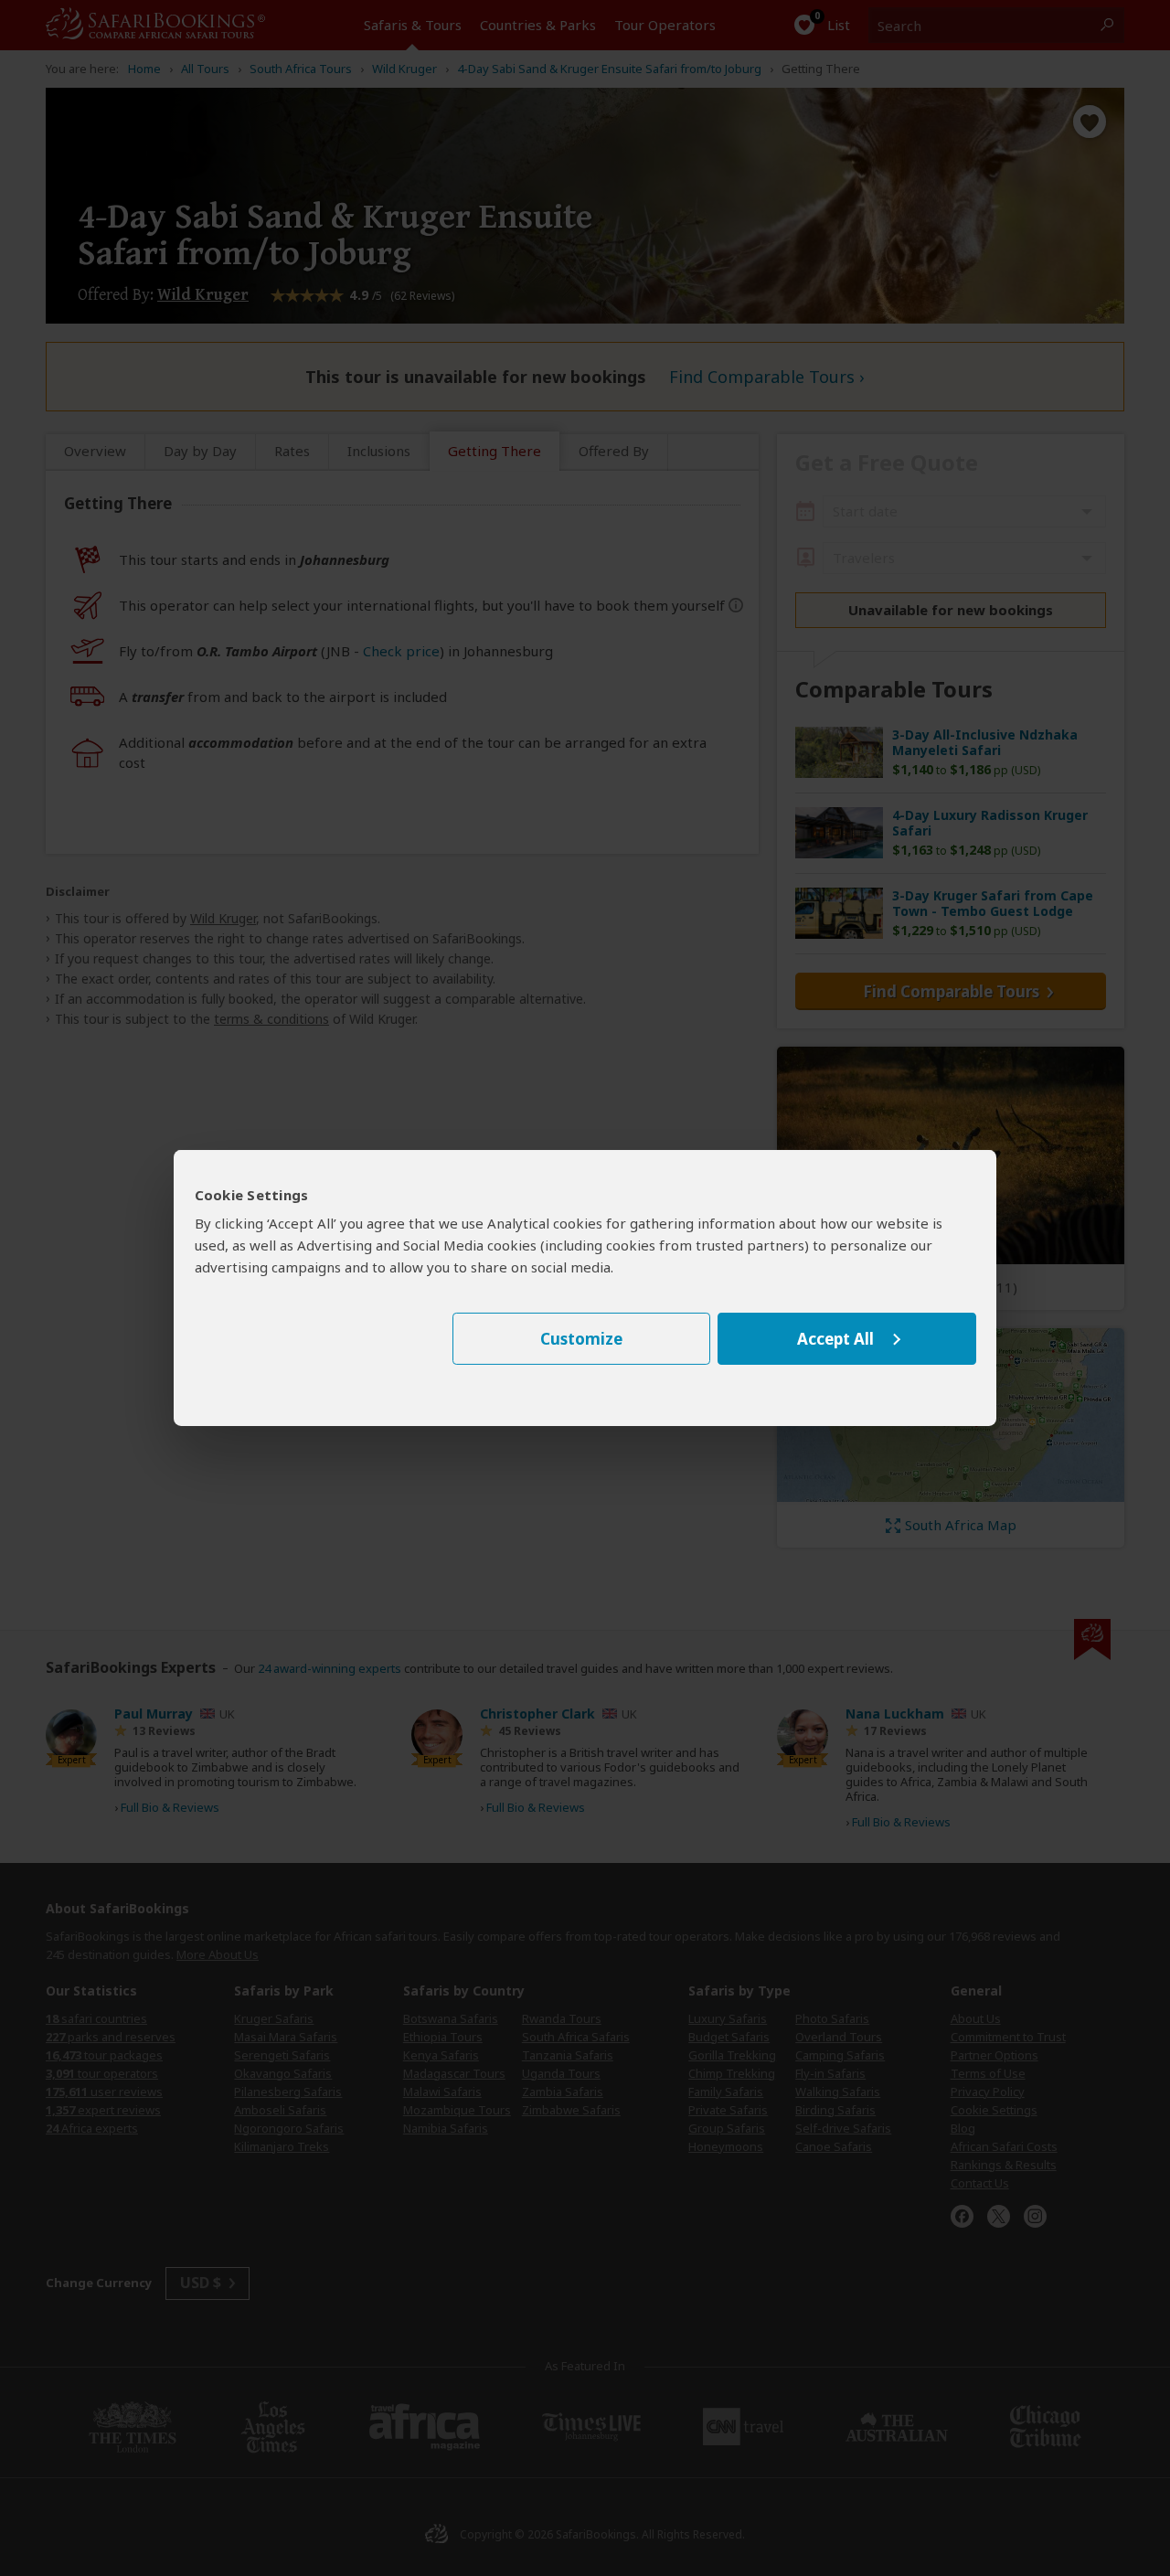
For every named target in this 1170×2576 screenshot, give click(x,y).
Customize (581, 1339)
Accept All (835, 1339)
